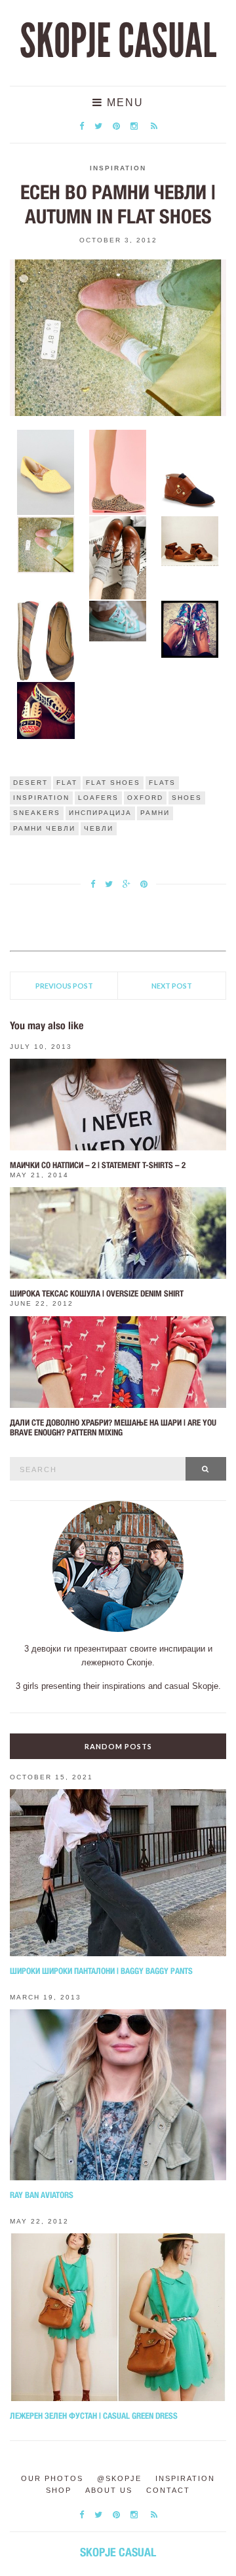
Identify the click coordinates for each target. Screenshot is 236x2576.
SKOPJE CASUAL (118, 41)
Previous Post (64, 986)
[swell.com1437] (46, 640)
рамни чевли (44, 828)
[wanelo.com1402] (118, 472)
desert (30, 783)
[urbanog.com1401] (46, 472)
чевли (99, 828)
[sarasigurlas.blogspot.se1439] (190, 628)
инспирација (100, 813)
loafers (98, 798)
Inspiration (118, 168)
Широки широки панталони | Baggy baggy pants (101, 1971)
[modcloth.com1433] (190, 470)
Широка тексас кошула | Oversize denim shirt (97, 1294)
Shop (59, 2490)
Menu (123, 103)
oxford (145, 798)
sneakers (37, 813)
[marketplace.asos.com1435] (118, 557)
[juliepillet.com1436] (190, 540)
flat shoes (113, 783)
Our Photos (52, 2478)
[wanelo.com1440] (46, 710)
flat (67, 783)
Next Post (172, 986)
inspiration (41, 798)
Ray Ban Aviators (42, 2195)
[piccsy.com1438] (118, 620)
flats (162, 783)
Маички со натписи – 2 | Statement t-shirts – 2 (98, 1165)
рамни (155, 813)
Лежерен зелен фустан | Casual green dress (94, 2416)
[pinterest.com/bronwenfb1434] (46, 544)
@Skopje (119, 2478)
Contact (168, 2490)
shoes (187, 798)
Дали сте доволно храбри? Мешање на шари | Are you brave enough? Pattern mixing (113, 1428)
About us (109, 2490)
